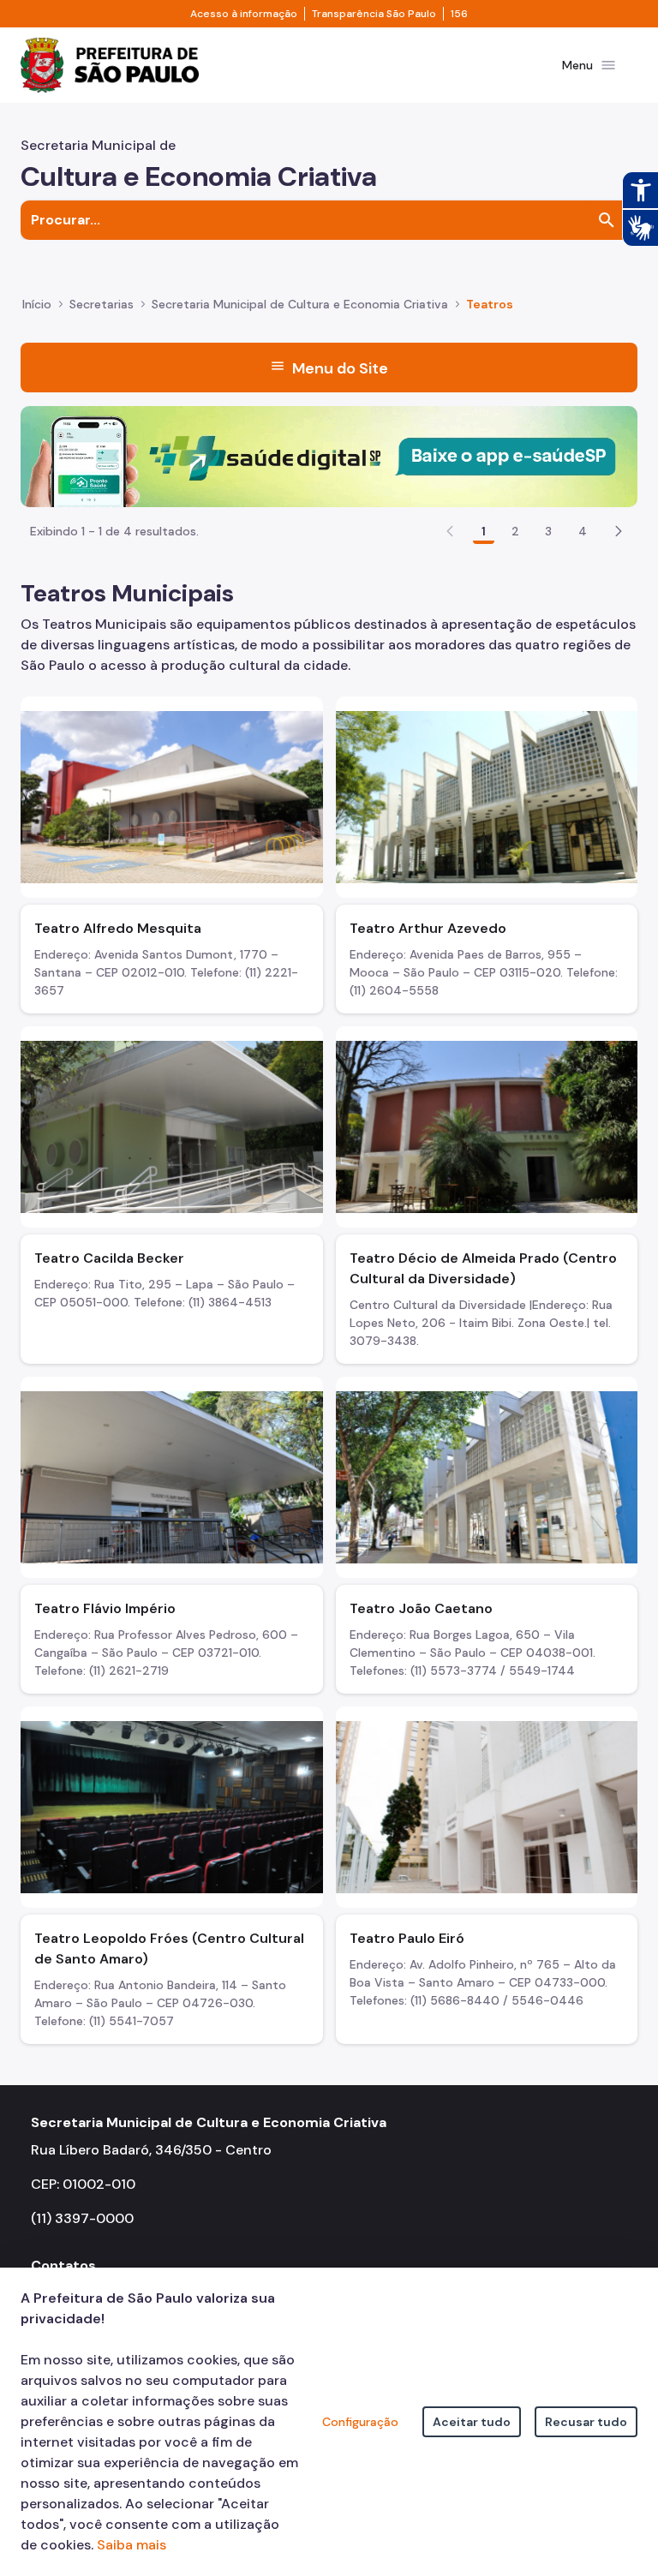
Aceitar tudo (472, 2422)
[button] (619, 531)
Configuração (360, 2422)
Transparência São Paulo (374, 14)
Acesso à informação (244, 14)
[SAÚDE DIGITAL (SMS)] (329, 455)
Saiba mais (132, 2545)
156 (459, 14)
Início (37, 304)
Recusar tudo (586, 2422)
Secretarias (102, 304)
